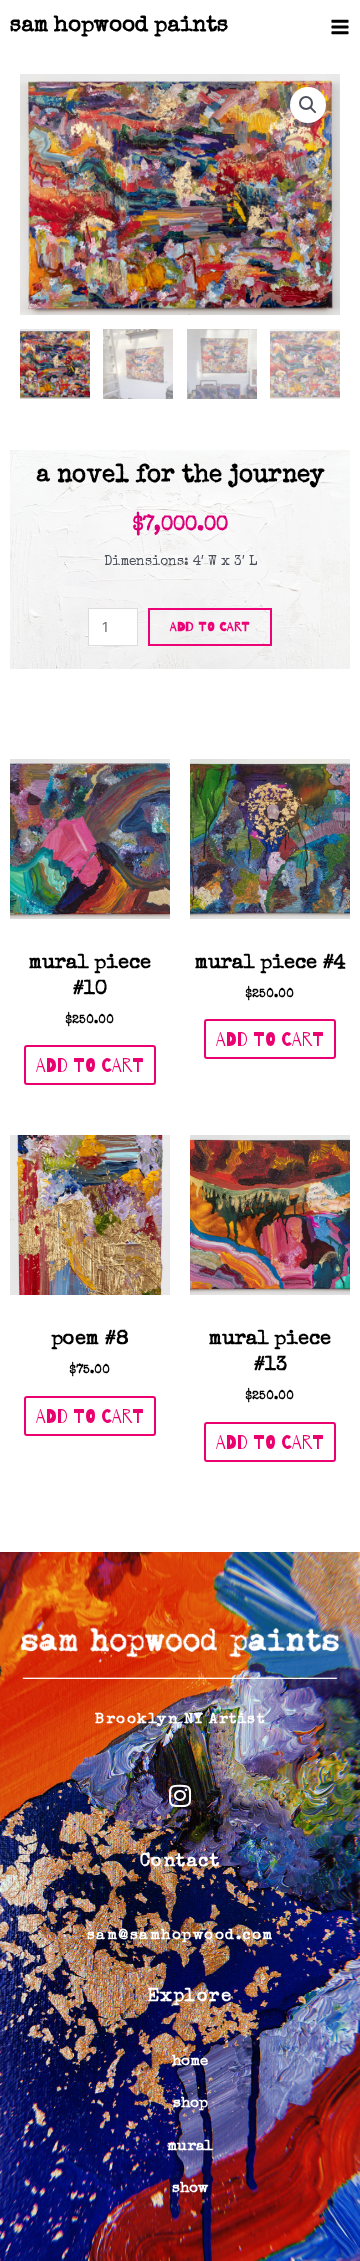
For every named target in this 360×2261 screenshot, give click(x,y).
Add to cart (210, 626)
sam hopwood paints (119, 26)
